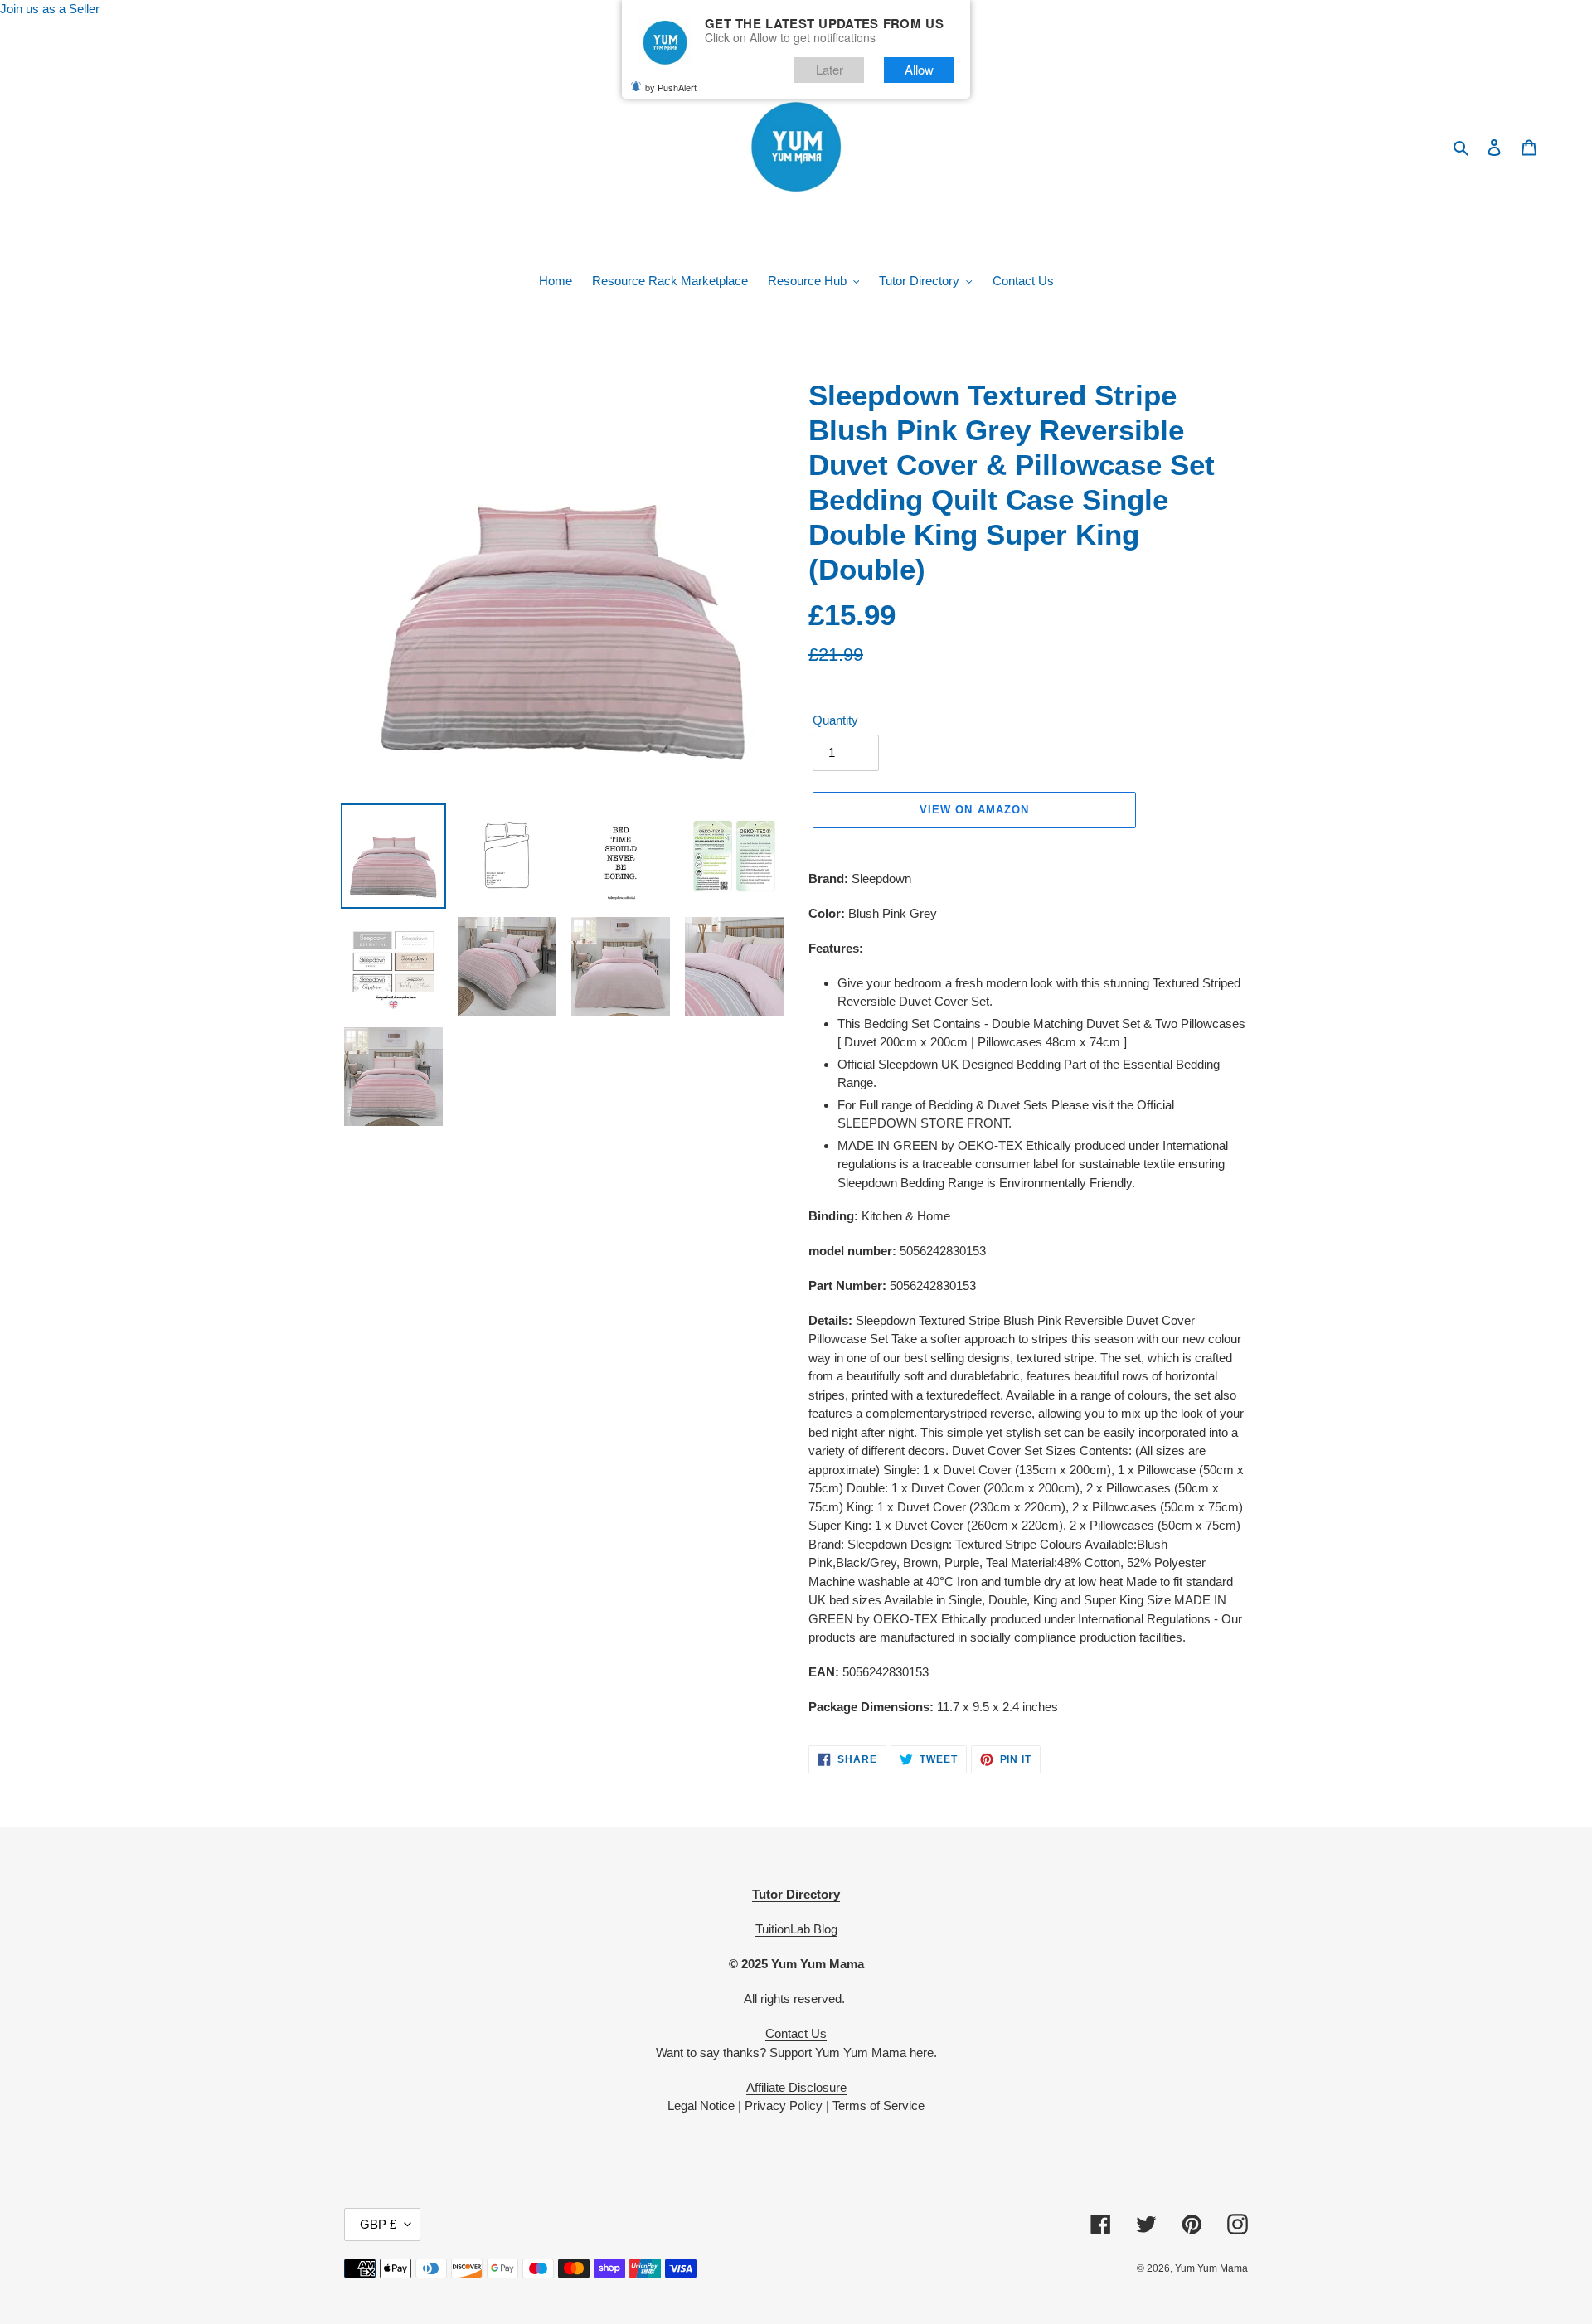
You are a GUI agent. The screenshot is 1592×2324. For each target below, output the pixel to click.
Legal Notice (701, 2106)
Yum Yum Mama (1211, 2268)
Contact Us (796, 2033)
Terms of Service (879, 2106)
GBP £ (378, 2224)
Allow (919, 69)
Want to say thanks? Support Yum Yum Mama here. (796, 2052)
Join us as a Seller (50, 9)
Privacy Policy (782, 2106)
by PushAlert (671, 87)
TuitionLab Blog (796, 1929)
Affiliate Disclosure (796, 2087)
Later (830, 69)
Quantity (835, 720)
